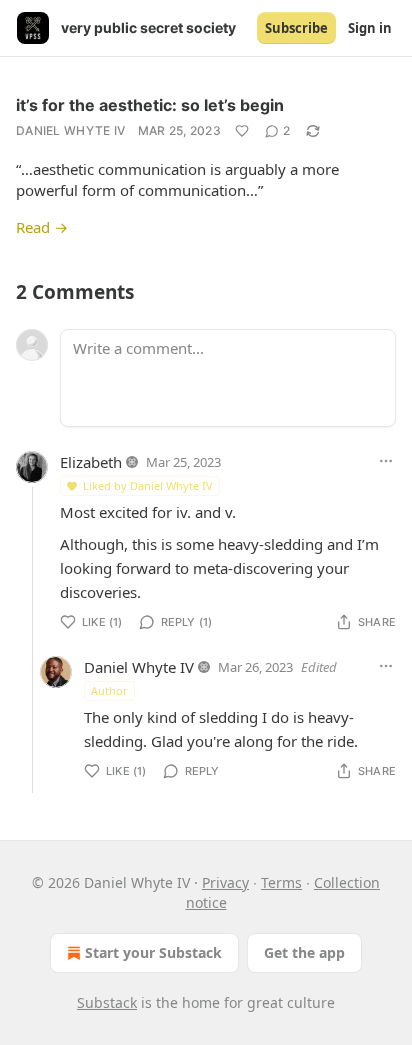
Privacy (225, 882)
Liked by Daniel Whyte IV (148, 485)
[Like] (242, 131)
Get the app (304, 952)
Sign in (370, 28)
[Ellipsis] (386, 461)
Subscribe (296, 28)
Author (109, 690)
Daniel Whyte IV (71, 130)
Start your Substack (153, 952)
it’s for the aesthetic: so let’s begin (150, 105)
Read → (42, 227)
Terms (281, 882)
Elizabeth (91, 462)
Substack (107, 1002)
